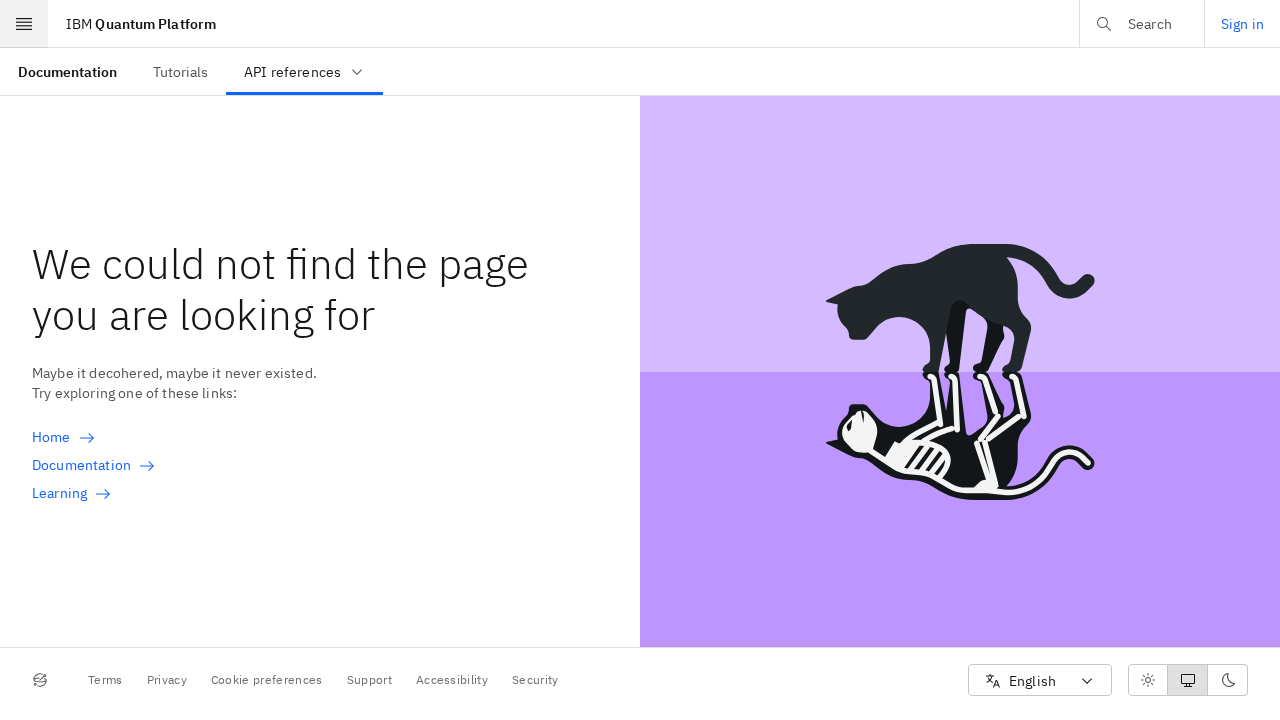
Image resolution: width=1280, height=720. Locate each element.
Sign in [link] (1242, 24)
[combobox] (1040, 680)
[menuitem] (67, 71)
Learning (59, 493)
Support (369, 679)
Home (51, 437)
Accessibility (452, 679)
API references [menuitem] (292, 72)
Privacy (167, 679)
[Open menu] (24, 24)
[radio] (1148, 680)
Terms (105, 679)
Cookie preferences (267, 679)
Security (535, 679)
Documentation (81, 465)
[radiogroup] (1188, 680)
